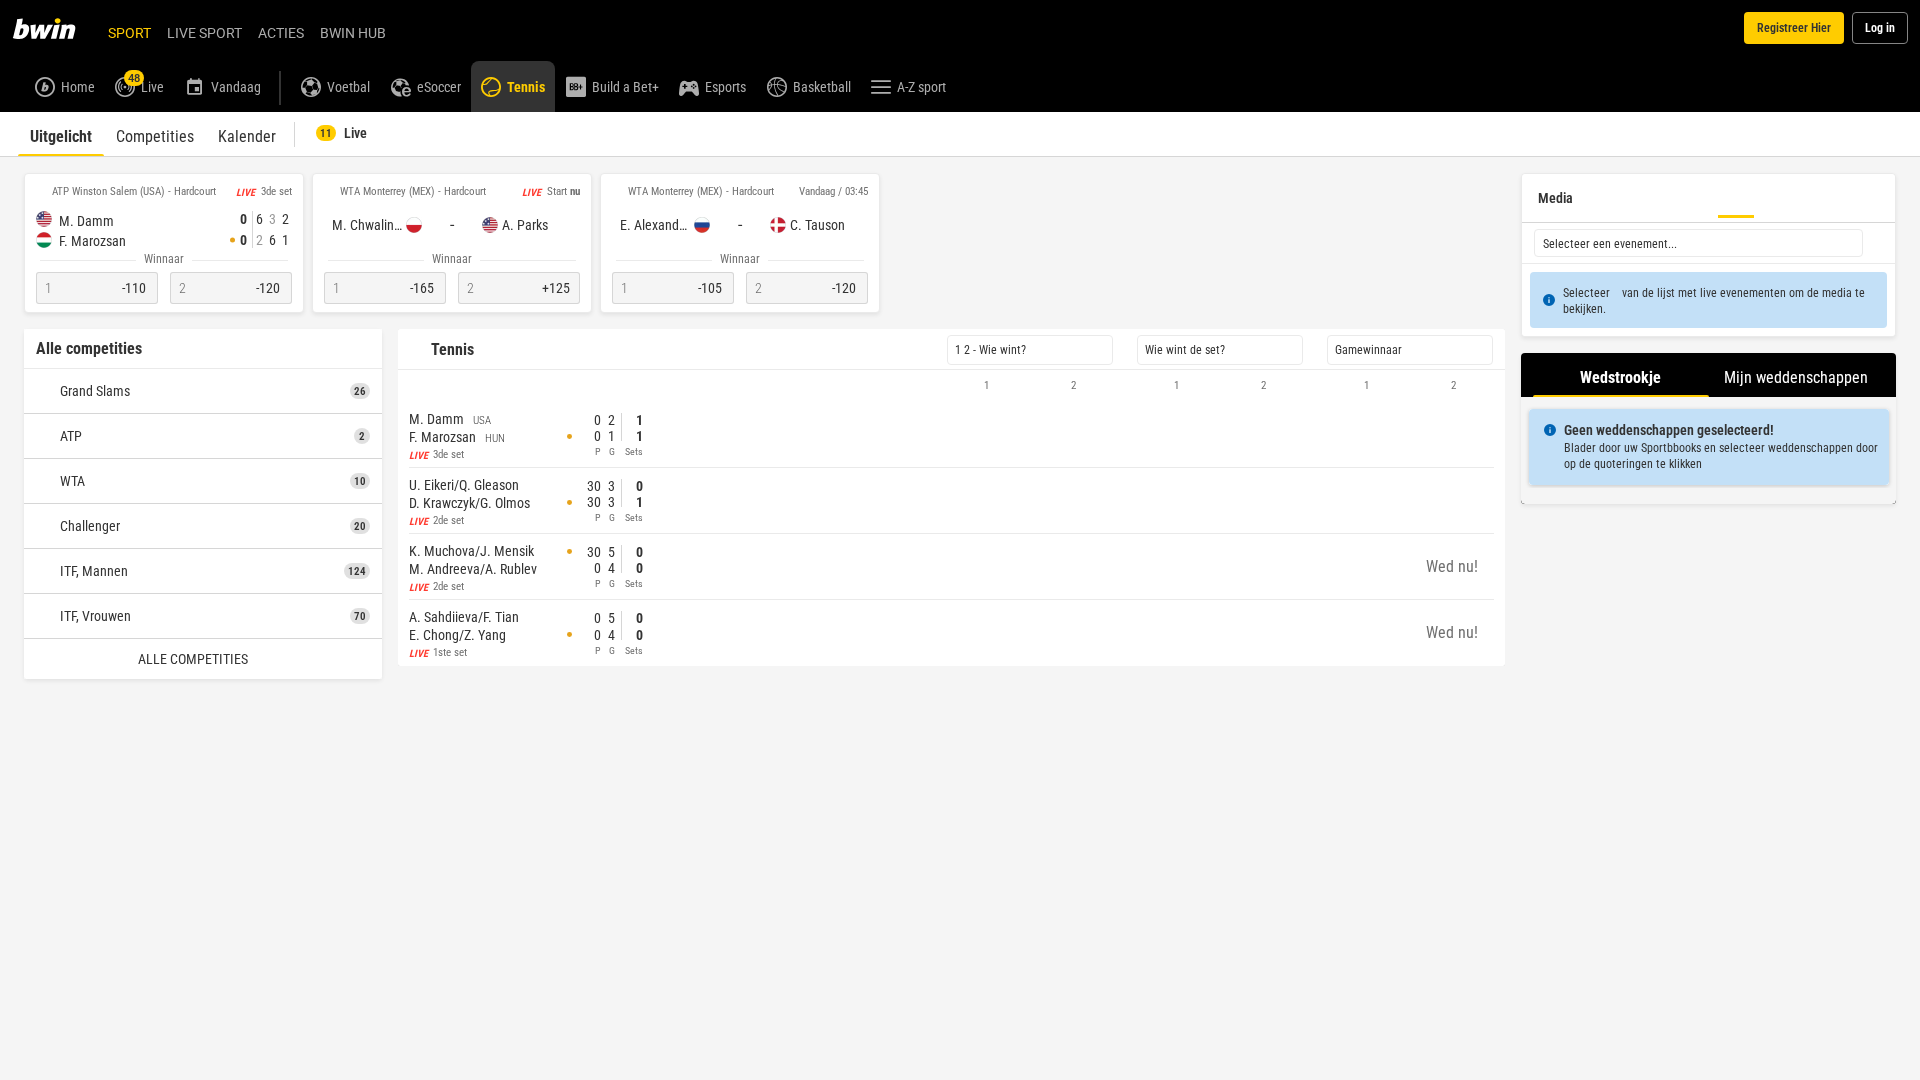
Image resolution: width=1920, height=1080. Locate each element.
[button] (951, 386)
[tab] (61, 134)
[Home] (56, 28)
